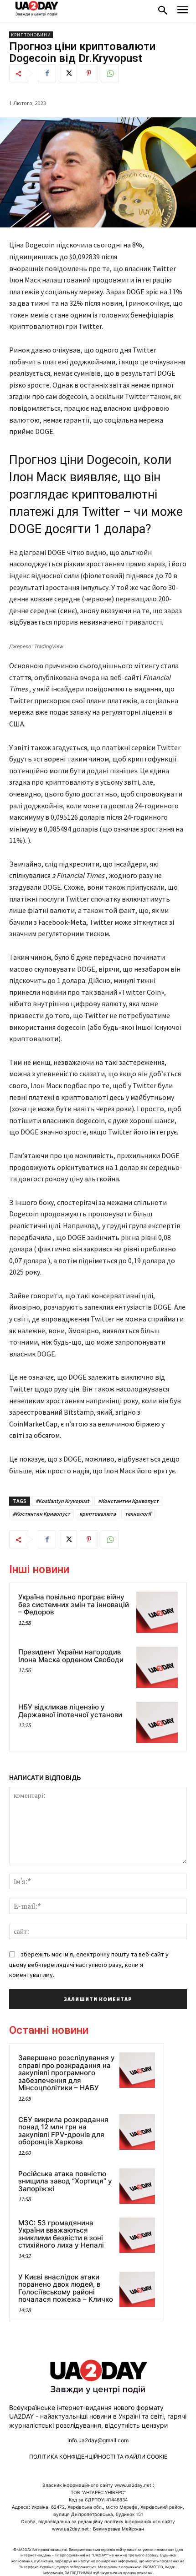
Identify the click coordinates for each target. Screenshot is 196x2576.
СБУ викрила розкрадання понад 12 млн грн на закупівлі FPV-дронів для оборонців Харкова (63, 2131)
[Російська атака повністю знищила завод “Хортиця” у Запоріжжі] (137, 2186)
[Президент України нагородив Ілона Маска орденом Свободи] (157, 1667)
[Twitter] (68, 73)
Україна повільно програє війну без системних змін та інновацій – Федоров (74, 1604)
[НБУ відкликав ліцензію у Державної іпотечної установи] (157, 1722)
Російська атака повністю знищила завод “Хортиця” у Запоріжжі (65, 2181)
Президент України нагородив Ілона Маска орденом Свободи (71, 1656)
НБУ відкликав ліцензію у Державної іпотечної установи (70, 1711)
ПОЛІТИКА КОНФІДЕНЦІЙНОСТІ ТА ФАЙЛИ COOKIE (98, 2457)
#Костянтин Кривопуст (41, 1514)
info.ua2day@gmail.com (98, 2440)
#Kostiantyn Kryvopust (62, 1501)
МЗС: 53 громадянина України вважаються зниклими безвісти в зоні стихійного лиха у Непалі (61, 2234)
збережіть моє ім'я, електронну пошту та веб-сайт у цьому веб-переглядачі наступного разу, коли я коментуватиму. (89, 1964)
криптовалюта (98, 1514)
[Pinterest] (89, 73)
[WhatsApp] (110, 73)
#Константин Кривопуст (128, 1501)
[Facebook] (47, 73)
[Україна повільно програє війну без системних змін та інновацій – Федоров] (157, 1612)
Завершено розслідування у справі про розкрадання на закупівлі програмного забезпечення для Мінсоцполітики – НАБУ (67, 2073)
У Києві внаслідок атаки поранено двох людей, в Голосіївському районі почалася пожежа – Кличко (66, 2288)
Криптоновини (31, 35)
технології (138, 1514)
